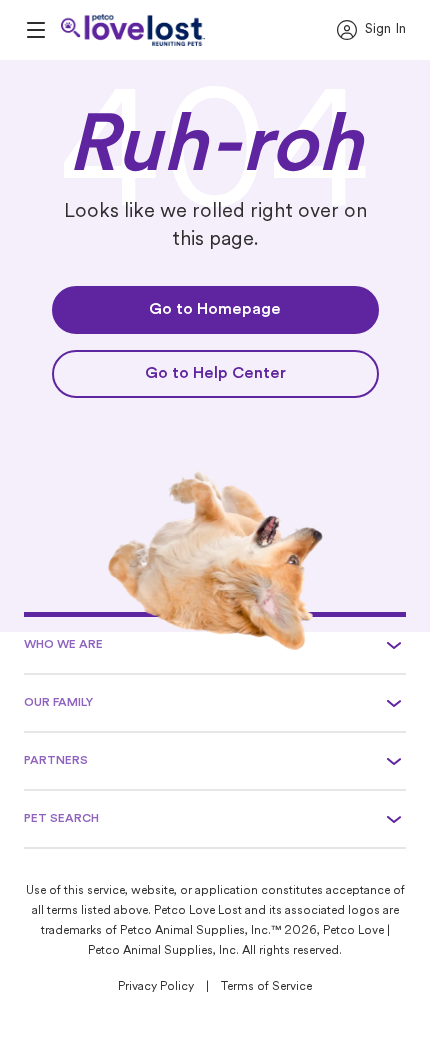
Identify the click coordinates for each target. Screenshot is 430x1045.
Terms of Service (266, 987)
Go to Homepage (215, 310)
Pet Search (61, 819)
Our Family (58, 703)
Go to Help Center (215, 374)
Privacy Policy (156, 987)
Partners (56, 761)
